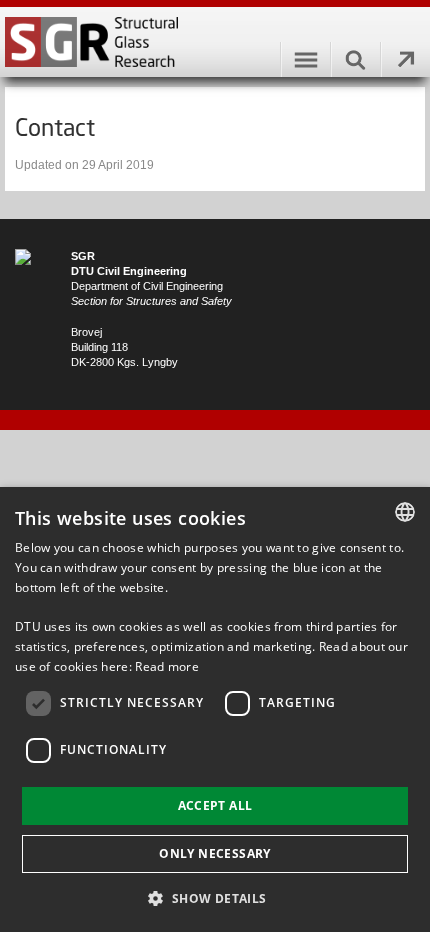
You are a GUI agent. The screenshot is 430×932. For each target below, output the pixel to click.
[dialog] (215, 709)
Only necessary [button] (215, 853)
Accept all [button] (215, 805)
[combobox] (405, 512)
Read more (167, 666)
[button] (214, 897)
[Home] (215, 42)
